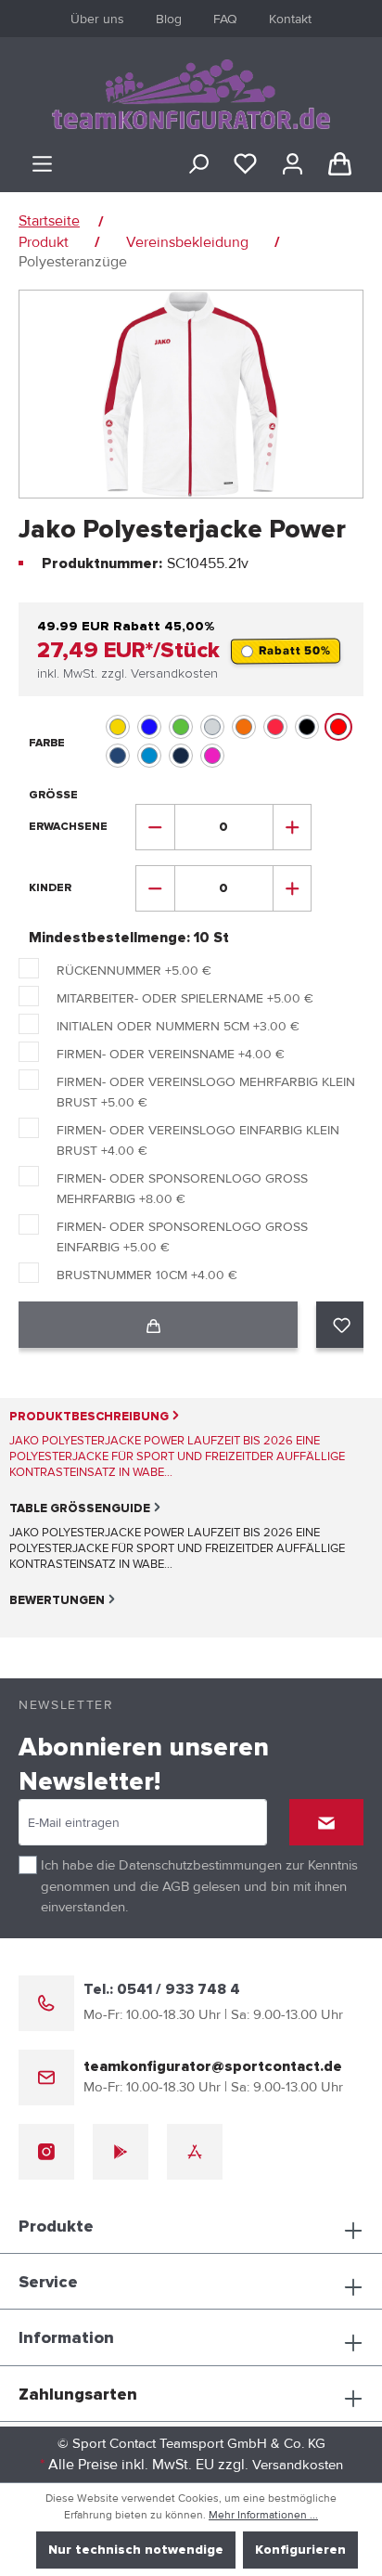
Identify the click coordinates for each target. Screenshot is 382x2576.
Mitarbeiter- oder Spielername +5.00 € (185, 998)
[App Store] (195, 2152)
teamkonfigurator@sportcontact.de (213, 2066)
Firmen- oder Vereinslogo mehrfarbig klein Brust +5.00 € (206, 1092)
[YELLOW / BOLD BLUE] (118, 756)
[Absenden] (326, 1822)
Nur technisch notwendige (136, 2550)
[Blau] (149, 727)
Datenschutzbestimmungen (200, 1865)
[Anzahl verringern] (155, 827)
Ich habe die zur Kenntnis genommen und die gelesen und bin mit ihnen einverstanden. (199, 1886)
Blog (169, 19)
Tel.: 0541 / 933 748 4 (162, 1989)
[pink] (212, 756)
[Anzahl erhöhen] (293, 827)
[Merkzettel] (245, 164)
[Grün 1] (181, 727)
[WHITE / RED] (338, 727)
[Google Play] (121, 2152)
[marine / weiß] (181, 756)
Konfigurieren (300, 2550)
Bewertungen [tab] (57, 1601)
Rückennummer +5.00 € (134, 971)
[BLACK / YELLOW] (118, 727)
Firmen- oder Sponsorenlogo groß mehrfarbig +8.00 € (182, 1189)
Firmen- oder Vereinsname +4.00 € (171, 1054)
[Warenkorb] (340, 164)
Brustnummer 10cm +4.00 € (147, 1275)
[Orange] (244, 727)
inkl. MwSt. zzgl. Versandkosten (127, 674)
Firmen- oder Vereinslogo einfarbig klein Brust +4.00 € (198, 1140)
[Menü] (42, 164)
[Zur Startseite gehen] (191, 94)
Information (66, 2338)
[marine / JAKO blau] (149, 756)
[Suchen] (198, 164)
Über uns (97, 19)
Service (48, 2283)
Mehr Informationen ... (263, 2515)
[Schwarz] (307, 727)
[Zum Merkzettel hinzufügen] (342, 1325)
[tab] (182, 1444)
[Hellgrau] (212, 727)
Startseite (49, 221)
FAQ (225, 19)
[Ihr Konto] (293, 164)
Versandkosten (298, 2465)
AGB (176, 1886)
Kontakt (290, 19)
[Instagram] (46, 2152)
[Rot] (275, 727)
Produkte (56, 2227)
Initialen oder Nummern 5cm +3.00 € (178, 1026)
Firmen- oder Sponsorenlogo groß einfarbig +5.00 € (182, 1237)
